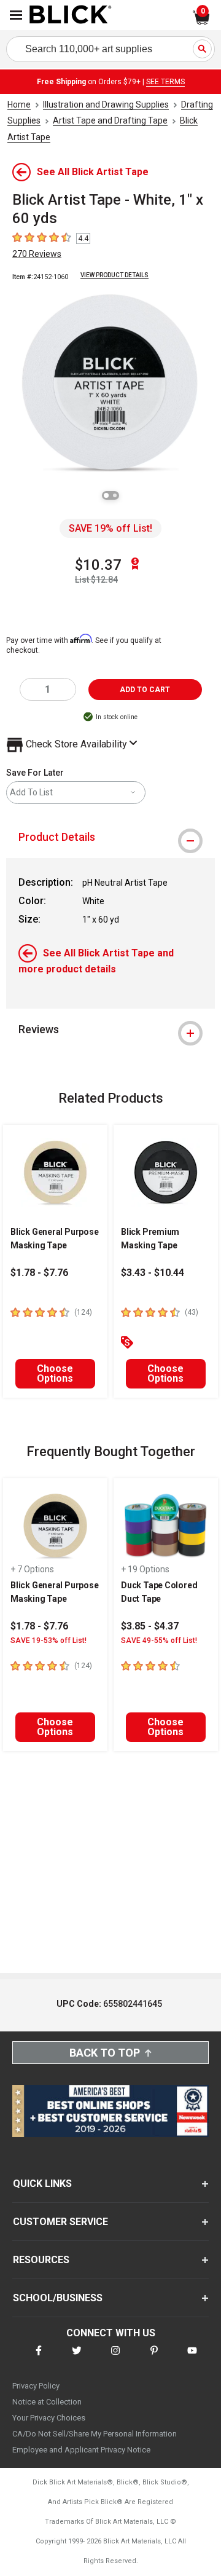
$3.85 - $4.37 (150, 1626)
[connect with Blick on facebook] (39, 2358)
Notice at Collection (47, 2402)
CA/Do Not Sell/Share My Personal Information (95, 2434)
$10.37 (98, 565)
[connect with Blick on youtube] (192, 2358)
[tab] (110, 837)
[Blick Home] (71, 15)
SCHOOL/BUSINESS (58, 2298)
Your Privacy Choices (49, 2418)
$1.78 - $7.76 (39, 1273)
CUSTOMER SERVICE (60, 2222)
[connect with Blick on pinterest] (154, 2358)
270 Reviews (37, 254)
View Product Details (114, 275)
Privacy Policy (36, 2386)
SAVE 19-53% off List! (48, 1641)
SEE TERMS (165, 82)
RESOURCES (41, 2260)
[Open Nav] (16, 15)
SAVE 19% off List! (110, 528)
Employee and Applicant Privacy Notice (81, 2450)
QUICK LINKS (42, 2184)
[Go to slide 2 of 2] (115, 495)
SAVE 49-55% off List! (159, 1641)
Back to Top (105, 2053)
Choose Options (55, 1373)
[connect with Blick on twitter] (77, 2358)
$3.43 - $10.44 (153, 1273)
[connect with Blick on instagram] (115, 2358)
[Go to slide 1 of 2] (106, 495)
